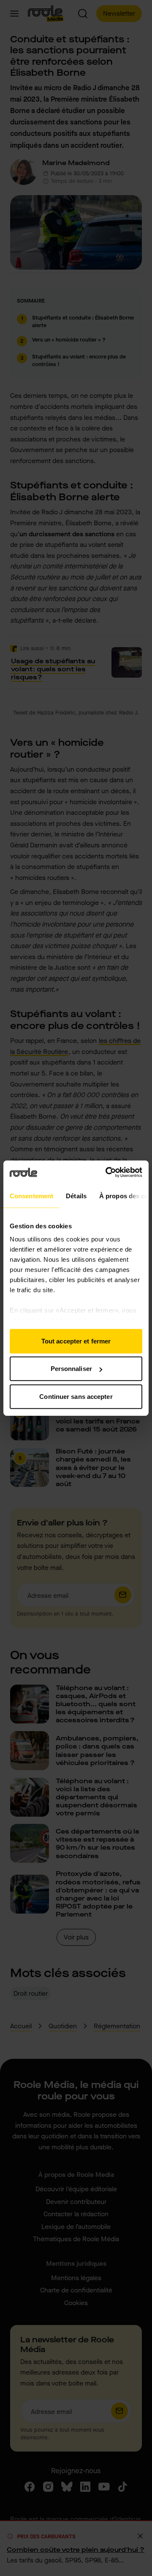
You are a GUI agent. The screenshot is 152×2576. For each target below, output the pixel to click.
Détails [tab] (76, 1196)
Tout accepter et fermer (76, 1341)
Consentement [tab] (31, 1196)
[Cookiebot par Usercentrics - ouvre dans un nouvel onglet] (107, 1172)
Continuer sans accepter (76, 1396)
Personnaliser (71, 1369)
